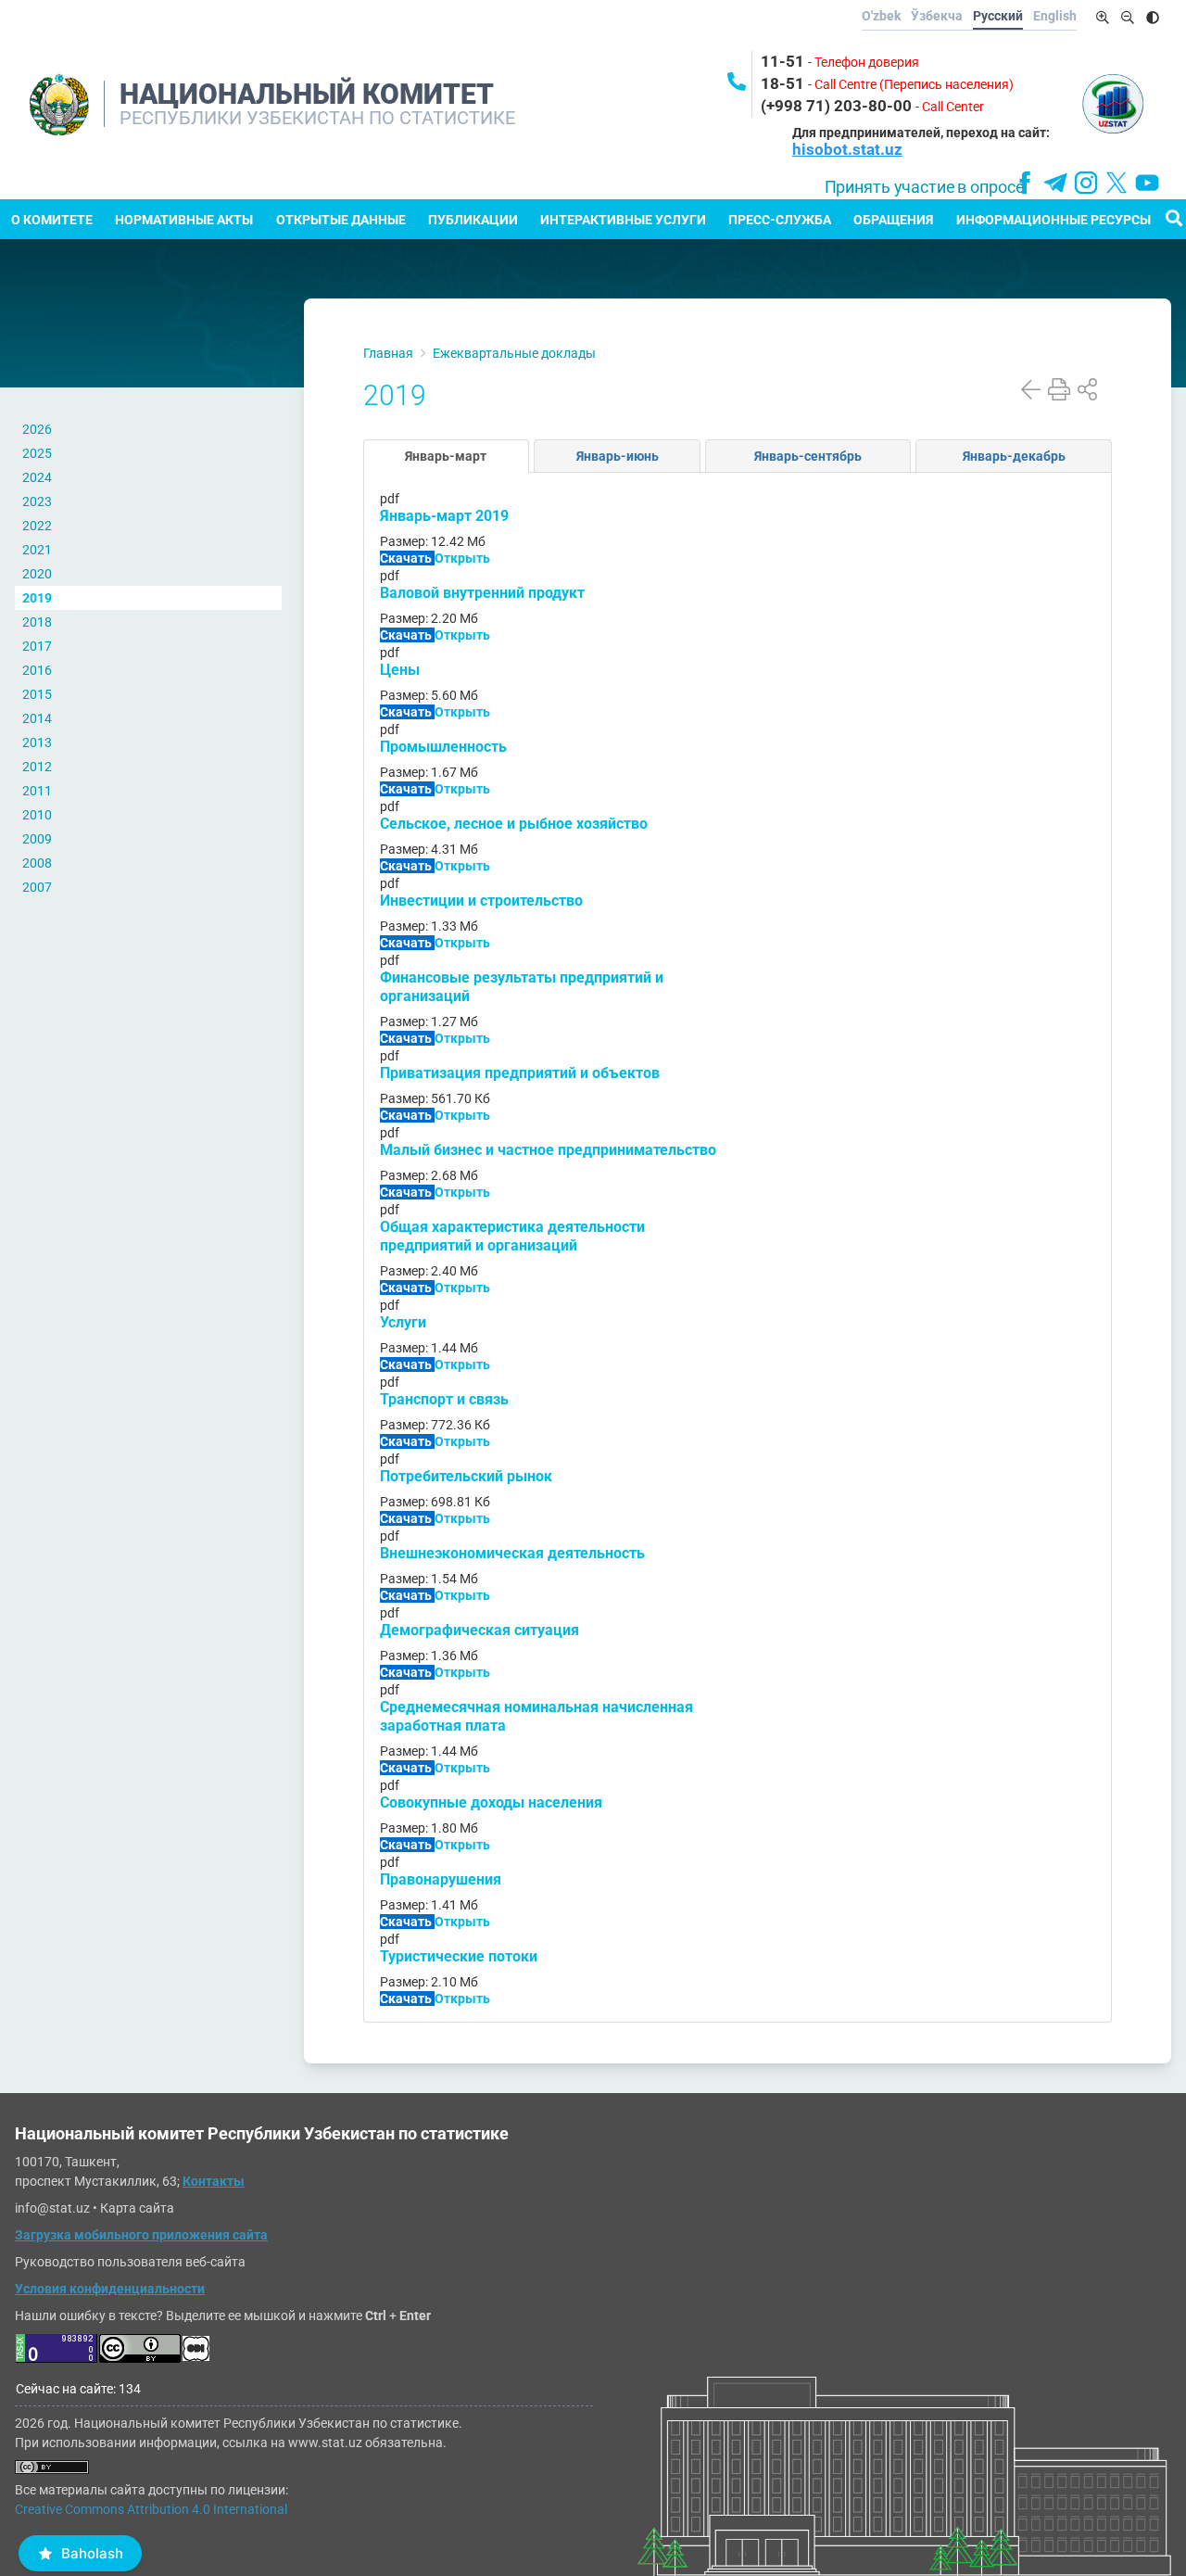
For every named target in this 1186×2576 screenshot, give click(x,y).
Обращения (893, 220)
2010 (37, 815)
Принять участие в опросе (924, 187)
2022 (37, 526)
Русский (998, 16)
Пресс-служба (780, 220)
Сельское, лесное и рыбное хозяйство (514, 824)
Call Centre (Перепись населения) (914, 84)
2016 (37, 670)
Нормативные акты (184, 220)
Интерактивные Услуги (623, 220)
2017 (37, 646)
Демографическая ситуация (479, 1630)
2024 (37, 477)
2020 (37, 574)
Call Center (953, 107)
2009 (37, 839)
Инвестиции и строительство (481, 901)
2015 (37, 694)
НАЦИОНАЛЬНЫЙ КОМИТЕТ (307, 94)
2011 (37, 791)
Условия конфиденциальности (110, 2289)
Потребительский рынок (466, 1476)
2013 (37, 742)
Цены (400, 670)
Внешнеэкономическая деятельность (512, 1553)
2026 (37, 429)
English (1055, 16)
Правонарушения (441, 1879)
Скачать (407, 558)
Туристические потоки (459, 1956)
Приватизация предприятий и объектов (520, 1073)
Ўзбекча (937, 16)
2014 (37, 718)
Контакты (214, 2181)
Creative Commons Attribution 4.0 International (151, 2509)
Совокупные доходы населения (491, 1802)
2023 (37, 501)
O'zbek (881, 16)
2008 (37, 863)
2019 (37, 598)
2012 (37, 767)
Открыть (462, 558)
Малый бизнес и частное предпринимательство (548, 1150)
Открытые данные (341, 220)
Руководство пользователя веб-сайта (130, 2262)
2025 (37, 453)
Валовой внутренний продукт (482, 593)
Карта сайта (137, 2208)
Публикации (473, 220)
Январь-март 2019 (444, 516)
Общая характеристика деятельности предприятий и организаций (512, 1236)
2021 (37, 550)
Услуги (403, 1322)
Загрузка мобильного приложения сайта (141, 2235)
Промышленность (443, 747)
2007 (37, 887)
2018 (37, 622)
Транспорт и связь (444, 1399)
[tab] (446, 456)
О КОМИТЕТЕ (52, 220)
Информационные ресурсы (1054, 220)
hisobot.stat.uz (847, 149)
